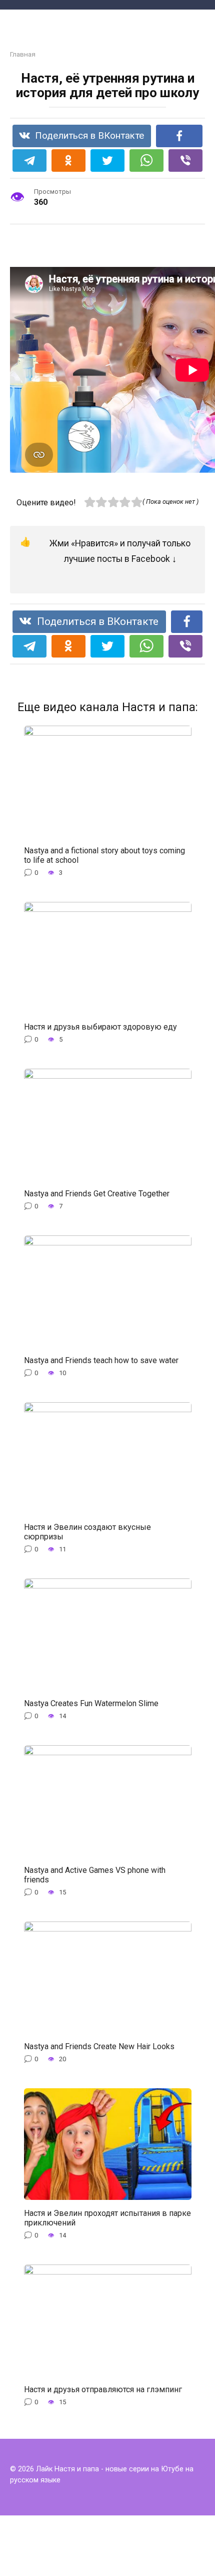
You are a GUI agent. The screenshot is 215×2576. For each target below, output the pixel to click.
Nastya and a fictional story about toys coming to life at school (104, 855)
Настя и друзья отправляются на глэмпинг (103, 2389)
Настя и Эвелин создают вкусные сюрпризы (87, 1531)
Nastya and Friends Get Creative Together (97, 1193)
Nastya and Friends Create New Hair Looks (99, 2046)
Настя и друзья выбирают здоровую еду (100, 1027)
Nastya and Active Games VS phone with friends (95, 1874)
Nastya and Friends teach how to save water (101, 1360)
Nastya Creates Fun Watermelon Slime (91, 1703)
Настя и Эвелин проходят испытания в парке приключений (107, 2217)
